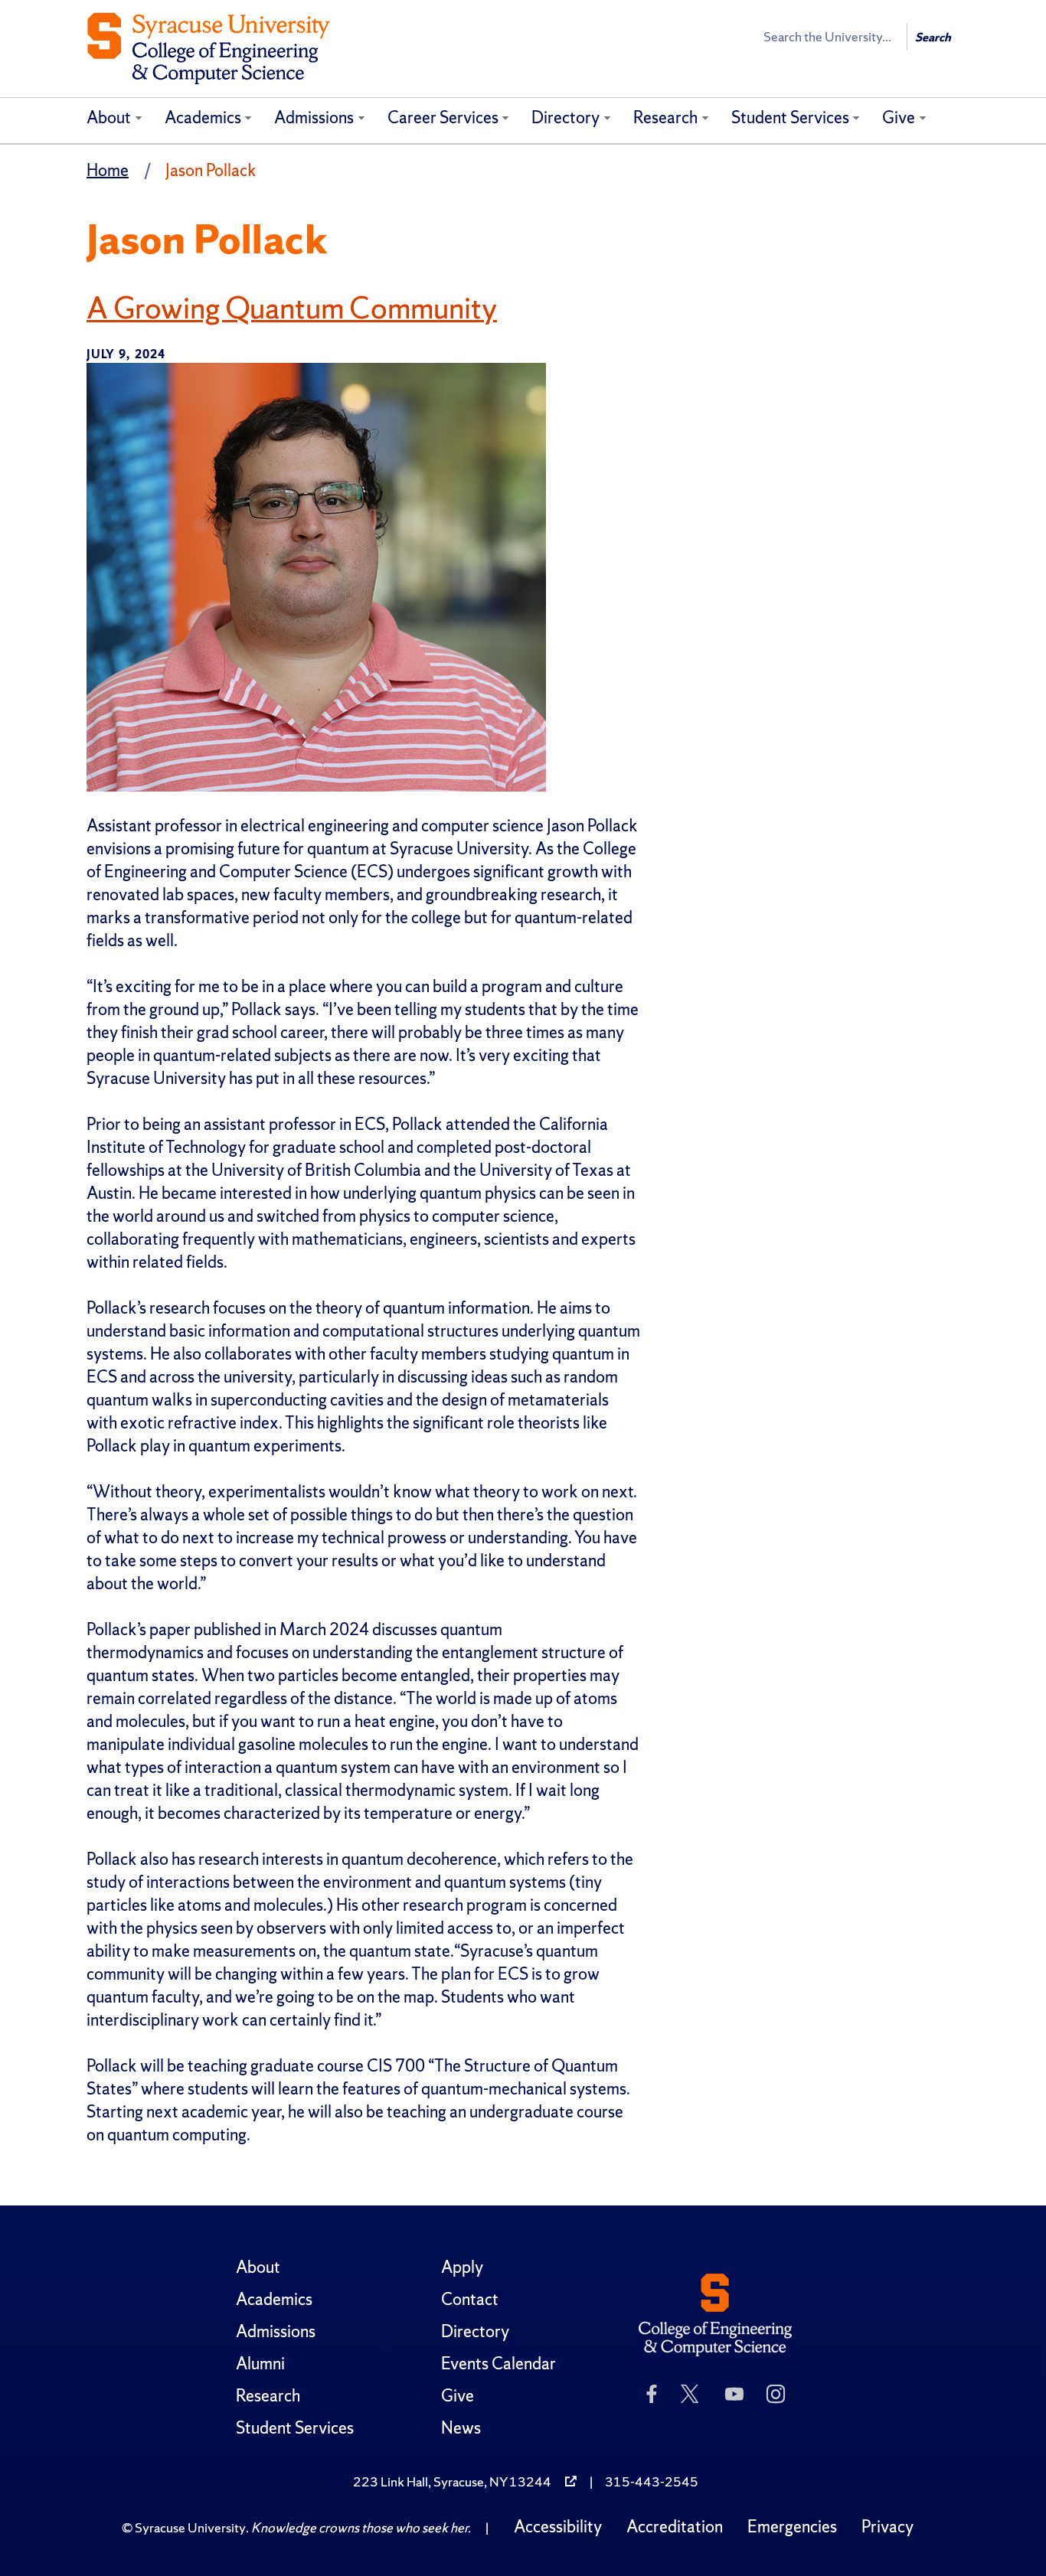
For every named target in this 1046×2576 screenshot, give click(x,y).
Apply (462, 2267)
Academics (203, 118)
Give (899, 118)
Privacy (887, 2527)
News (461, 2428)
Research (665, 118)
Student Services (790, 118)
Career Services (443, 118)
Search (933, 37)
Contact (470, 2299)
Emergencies (792, 2527)
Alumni (260, 2364)
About (109, 118)
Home (108, 170)
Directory (565, 118)
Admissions (314, 118)
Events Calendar (498, 2364)
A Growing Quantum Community (292, 308)
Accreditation (675, 2527)
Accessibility (558, 2527)
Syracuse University (190, 2527)
